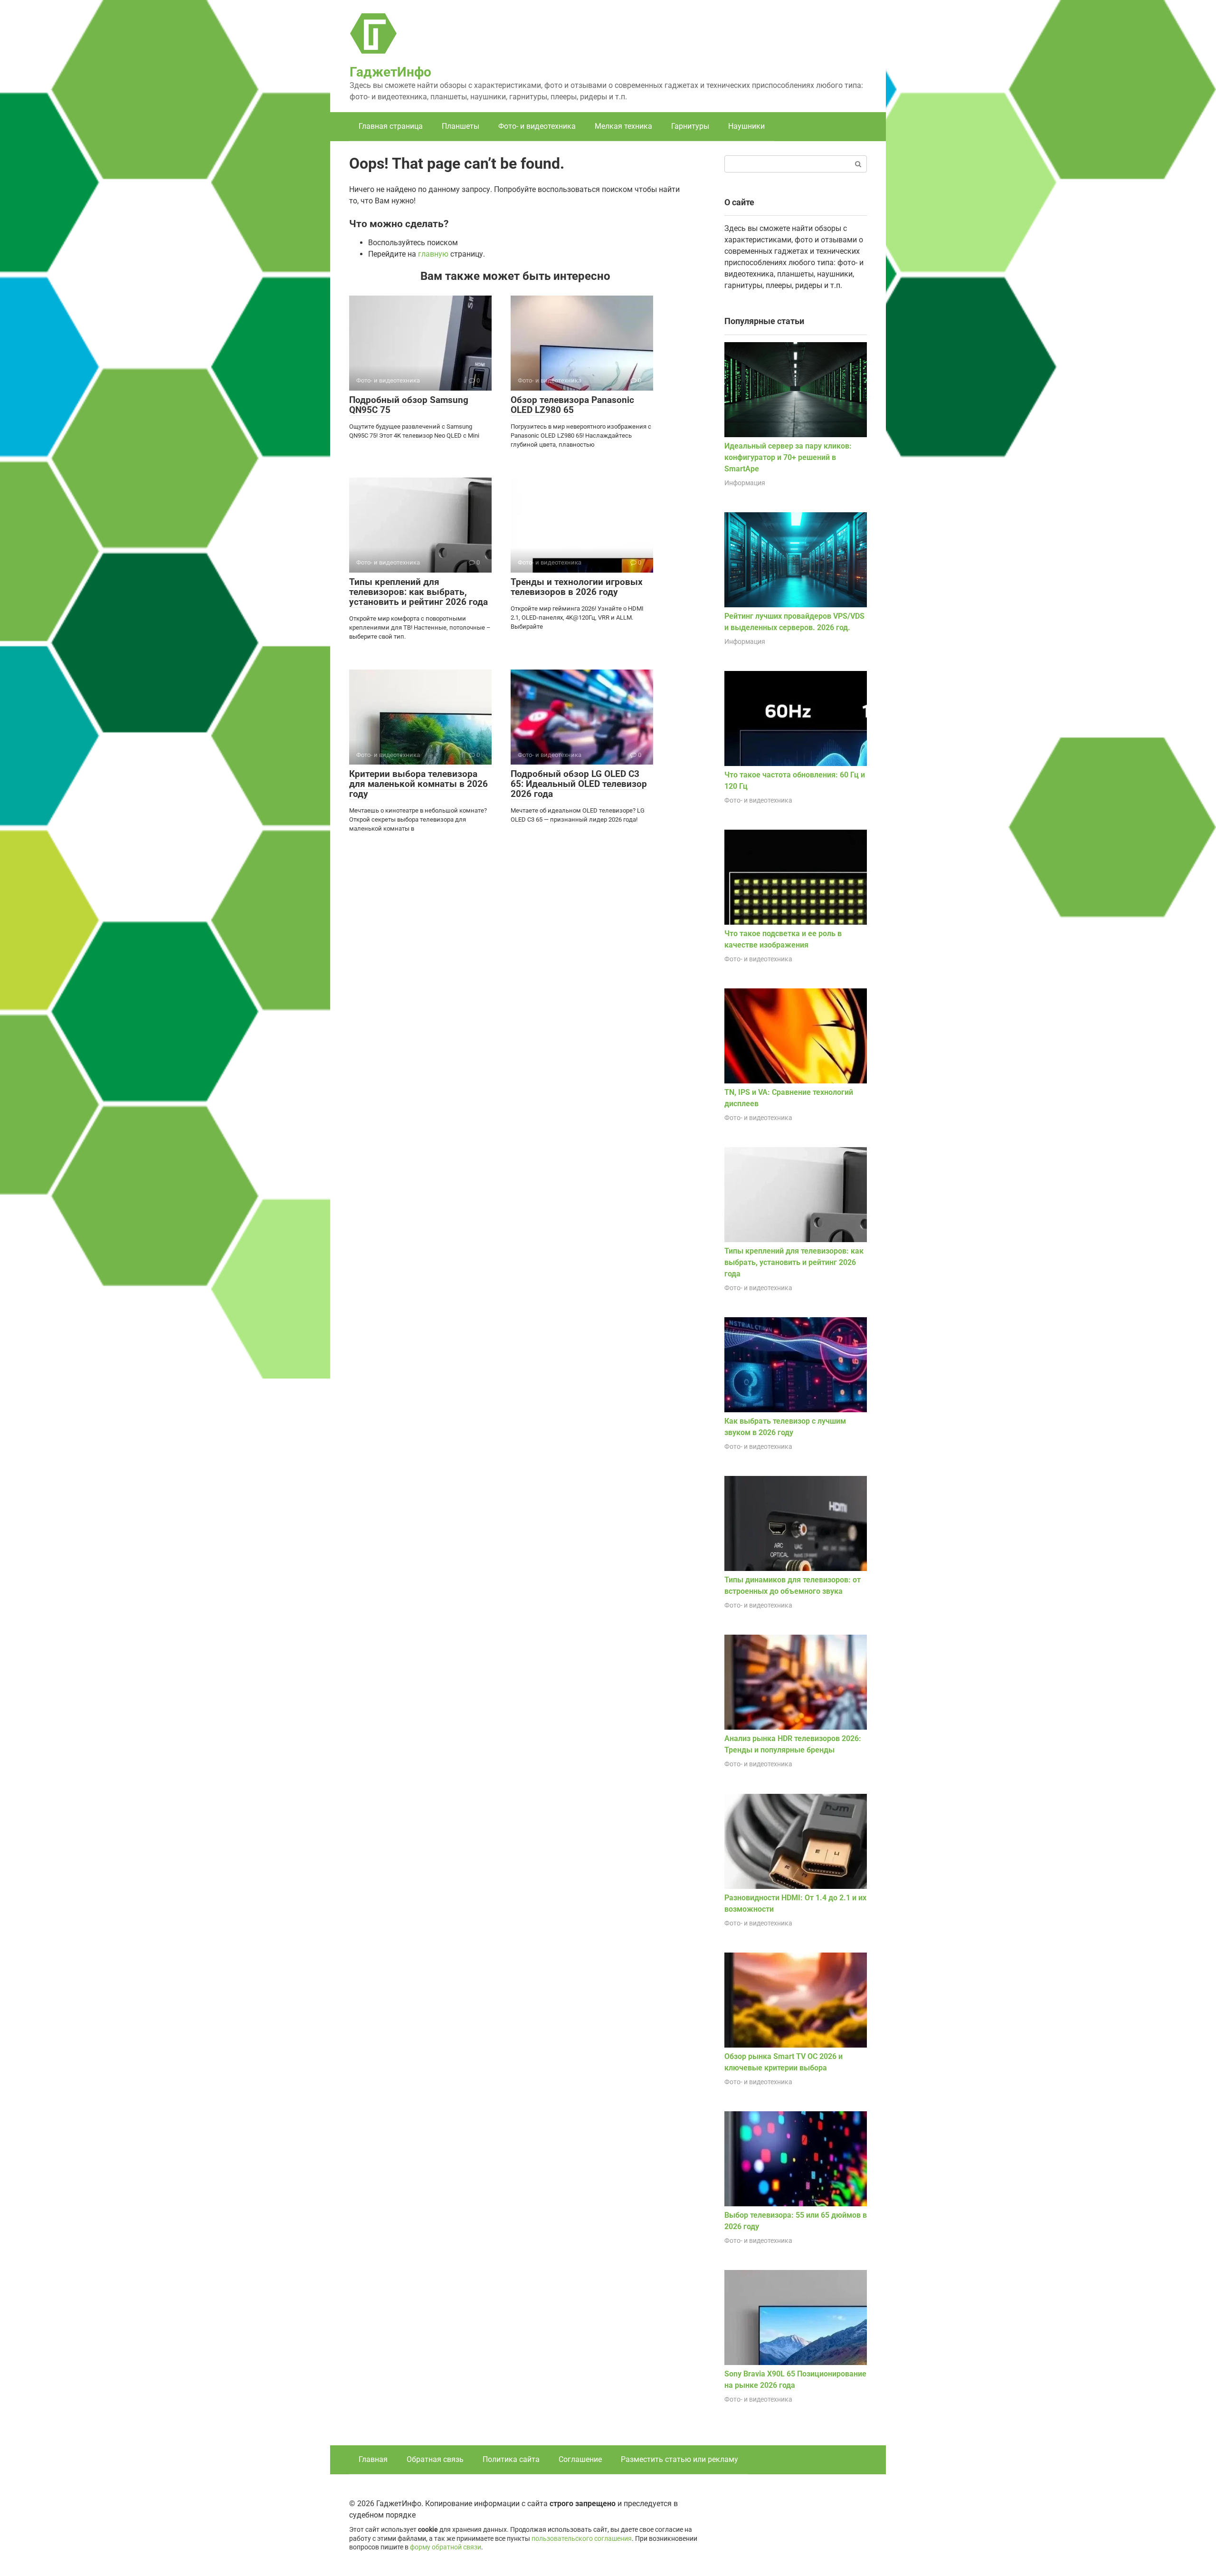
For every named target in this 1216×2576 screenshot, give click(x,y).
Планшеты (461, 126)
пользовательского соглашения (582, 2539)
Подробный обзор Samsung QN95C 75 (409, 405)
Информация (745, 483)
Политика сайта (511, 2459)
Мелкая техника (623, 126)
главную (433, 254)
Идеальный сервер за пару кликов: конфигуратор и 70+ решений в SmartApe (788, 457)
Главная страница (391, 126)
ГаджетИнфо (390, 72)
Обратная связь (435, 2459)
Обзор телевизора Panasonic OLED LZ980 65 (572, 405)
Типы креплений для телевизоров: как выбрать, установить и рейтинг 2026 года (418, 592)
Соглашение (580, 2459)
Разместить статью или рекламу (679, 2459)
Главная (373, 2459)
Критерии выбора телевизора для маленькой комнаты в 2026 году (418, 784)
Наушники (746, 126)
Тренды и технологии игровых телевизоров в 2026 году (577, 587)
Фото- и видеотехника (537, 126)
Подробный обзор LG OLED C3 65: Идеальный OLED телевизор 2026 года (579, 784)
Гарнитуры (690, 126)
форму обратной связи (446, 2547)
